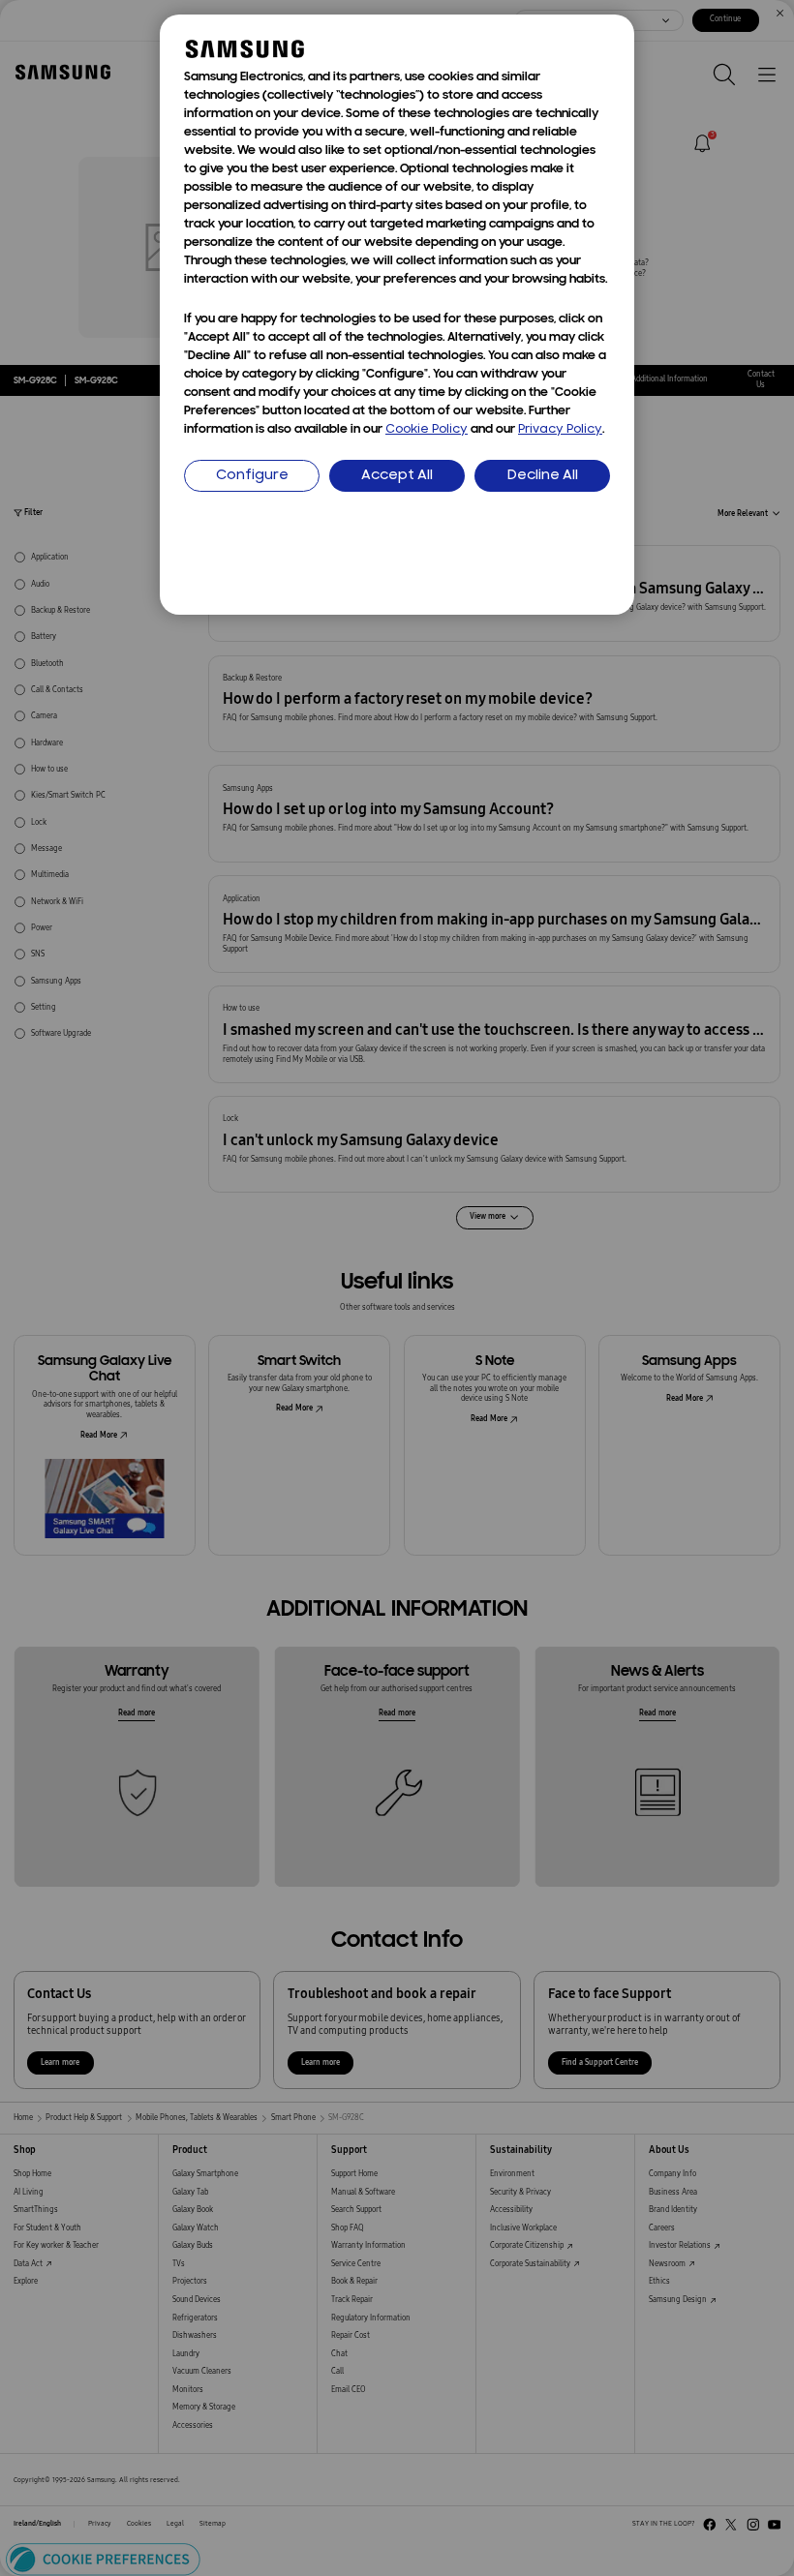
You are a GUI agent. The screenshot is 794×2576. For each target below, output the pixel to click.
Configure (252, 476)
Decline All (543, 476)
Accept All (397, 476)
